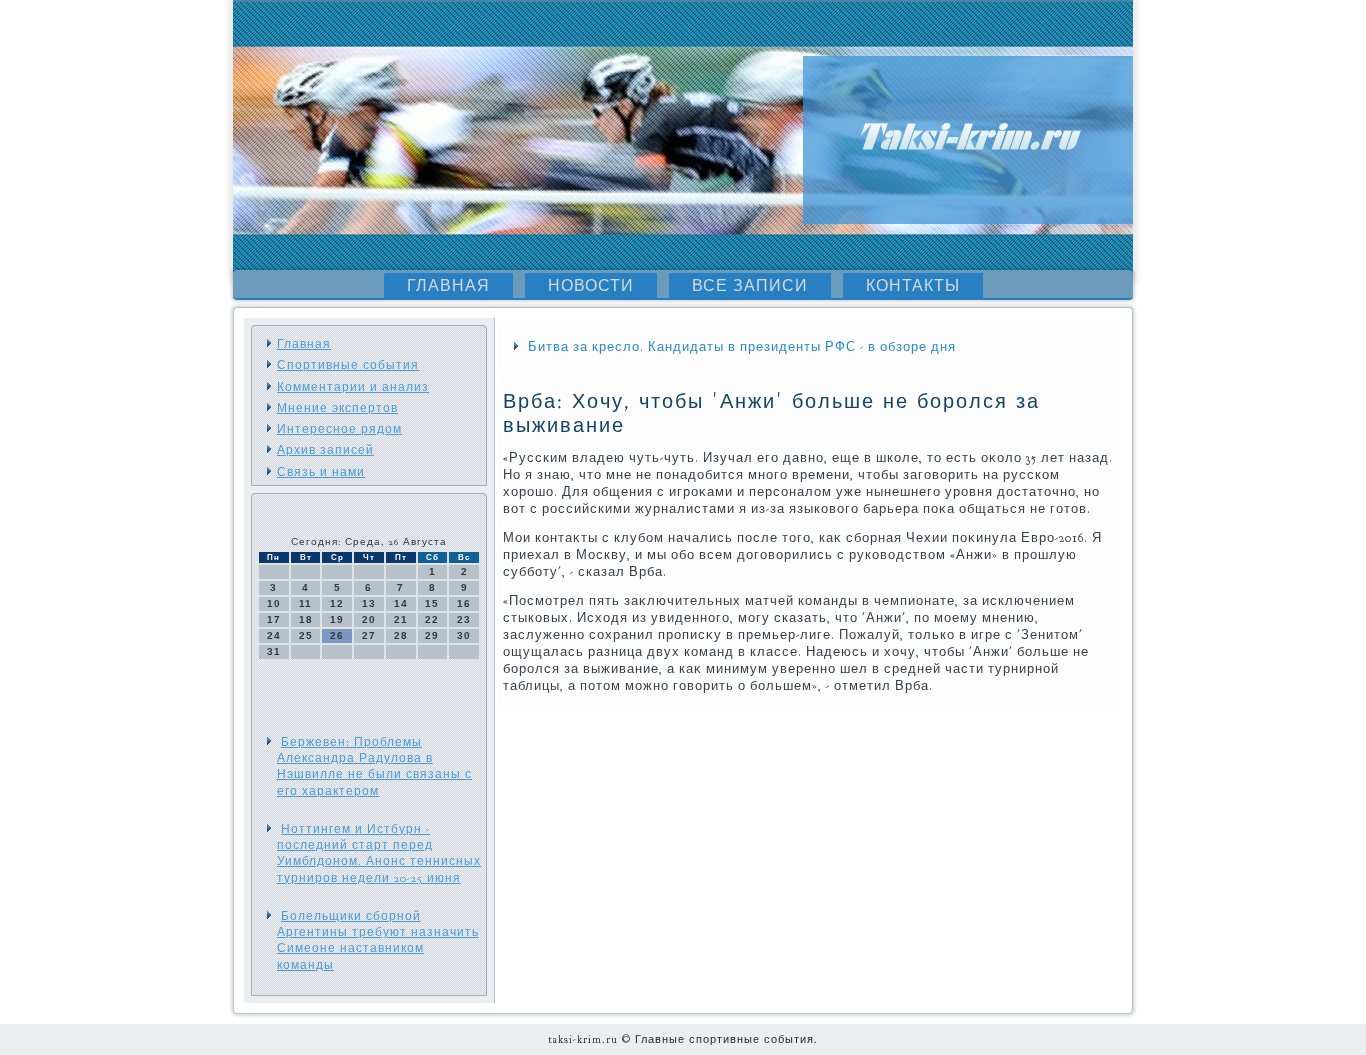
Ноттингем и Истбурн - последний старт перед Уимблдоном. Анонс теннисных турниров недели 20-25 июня (379, 853)
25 (306, 635)
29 (432, 635)
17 (274, 619)
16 (464, 603)
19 (337, 619)
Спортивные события (348, 365)
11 (305, 603)
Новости (591, 286)
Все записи (750, 286)
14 (401, 603)
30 (464, 635)
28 (401, 635)
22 (432, 619)
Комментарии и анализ (353, 387)
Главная (448, 286)
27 (369, 635)
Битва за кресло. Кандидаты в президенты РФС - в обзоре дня (742, 347)
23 (464, 619)
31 (274, 651)
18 (306, 619)
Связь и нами (321, 472)
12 (337, 603)
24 (274, 635)
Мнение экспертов (337, 408)
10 (274, 603)
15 (432, 603)
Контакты (913, 286)
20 (369, 619)
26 (337, 635)
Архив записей (325, 450)
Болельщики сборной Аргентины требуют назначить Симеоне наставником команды (378, 940)
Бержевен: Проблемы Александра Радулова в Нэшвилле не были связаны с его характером (374, 766)
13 (369, 603)
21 (401, 619)
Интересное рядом (339, 429)
